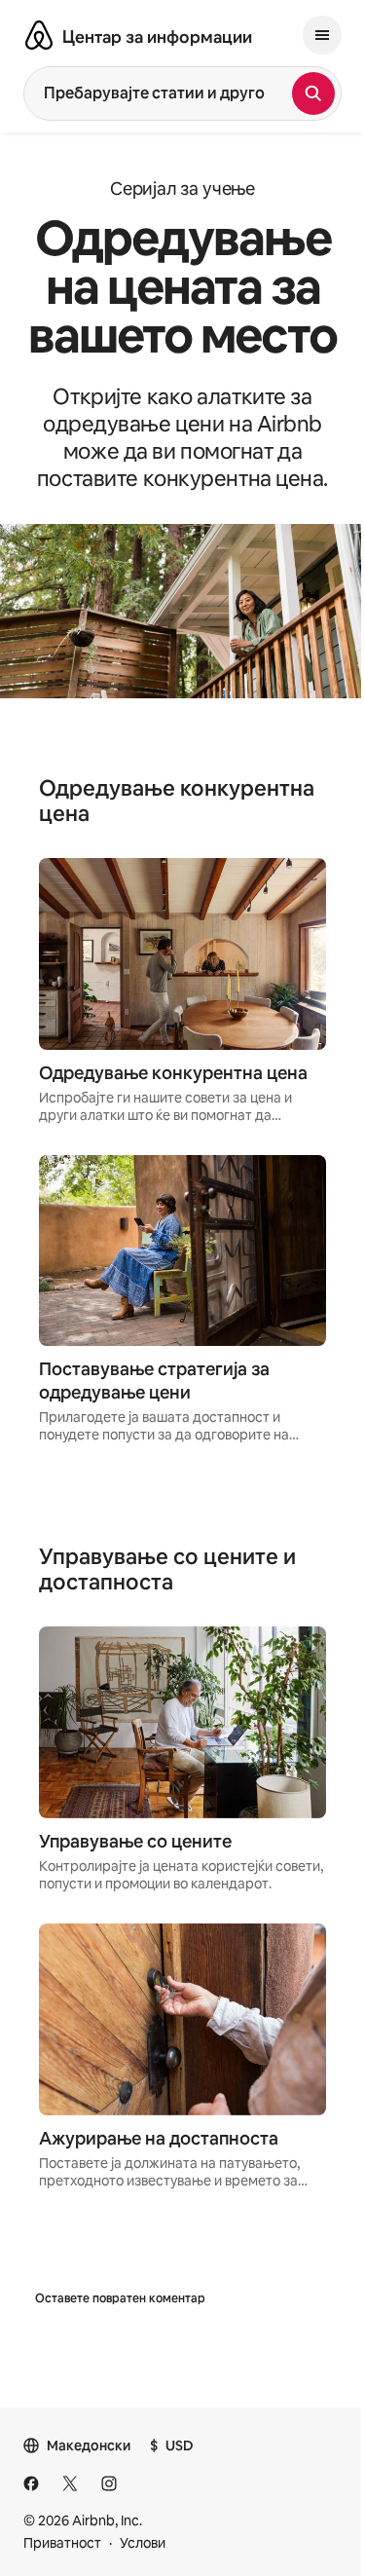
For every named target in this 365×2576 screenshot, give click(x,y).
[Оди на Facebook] (31, 2483)
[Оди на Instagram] (109, 2483)
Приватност (62, 2543)
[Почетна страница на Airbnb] (39, 35)
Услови (143, 2543)
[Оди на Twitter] (70, 2483)
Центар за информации (157, 37)
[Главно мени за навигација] (322, 35)
